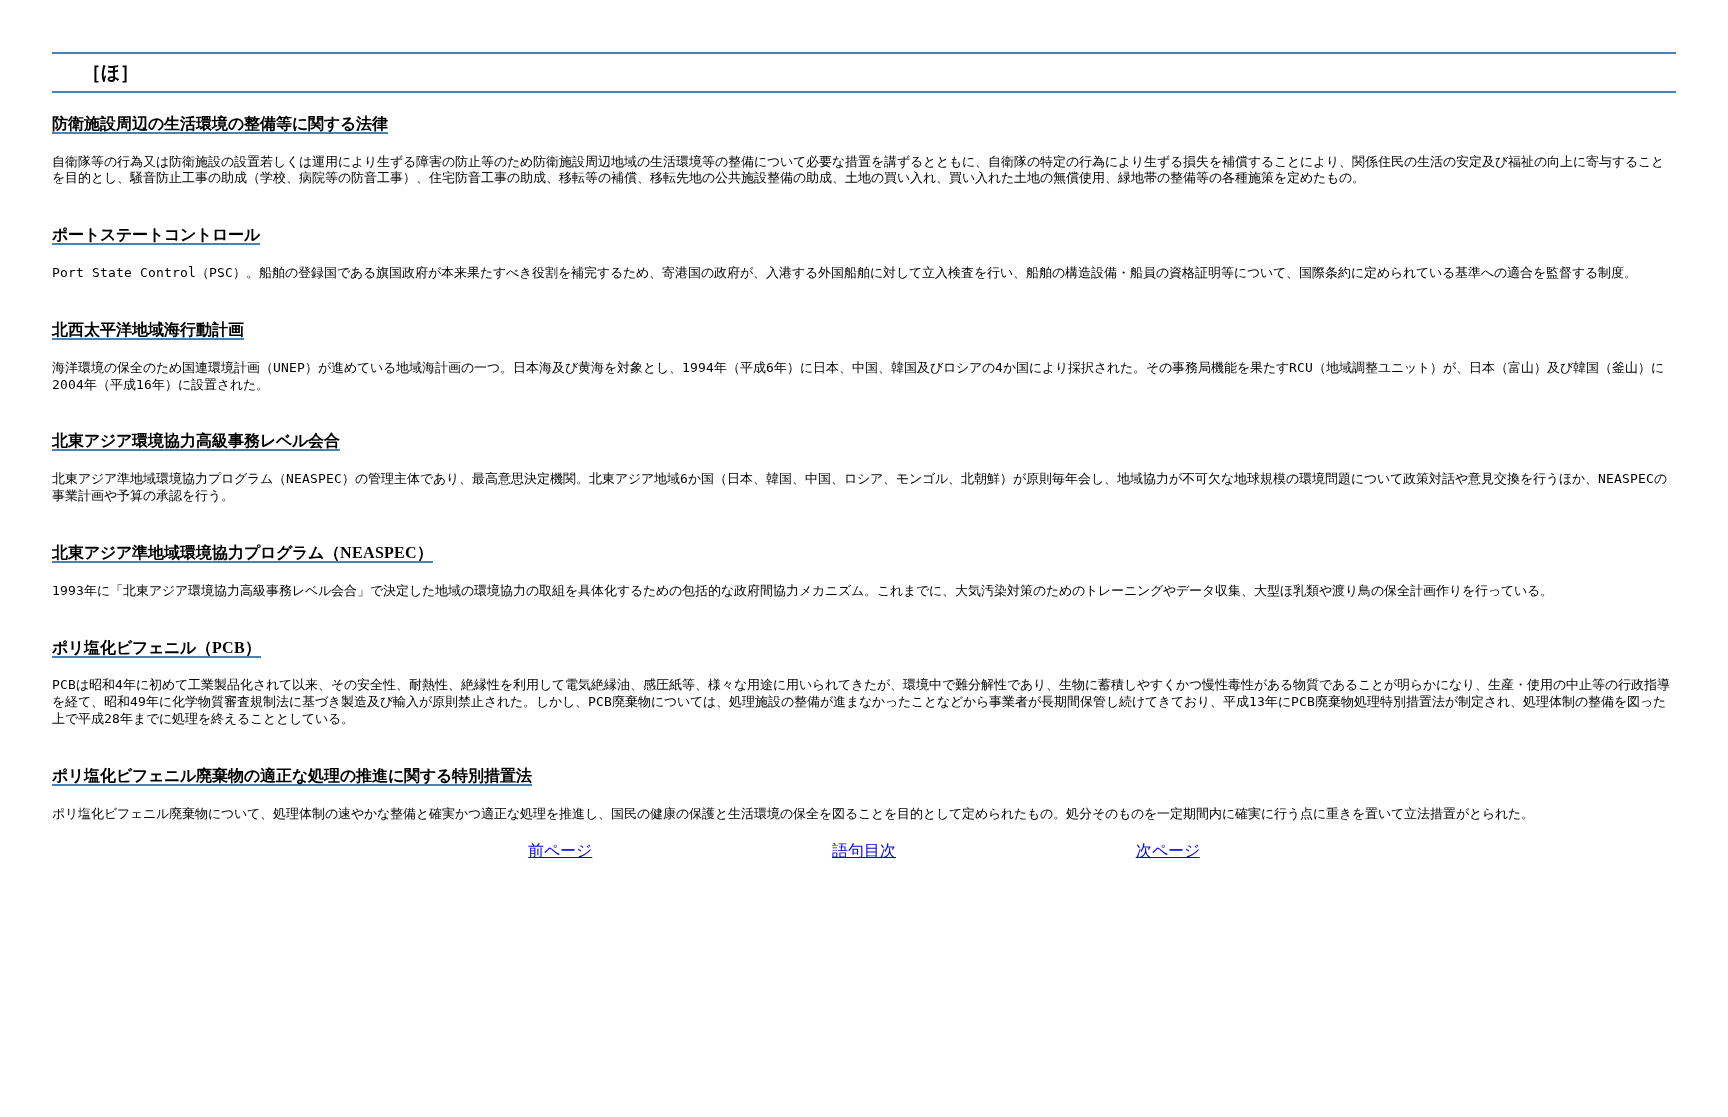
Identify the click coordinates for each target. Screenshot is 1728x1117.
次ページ (1168, 850)
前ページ (560, 850)
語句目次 (864, 850)
